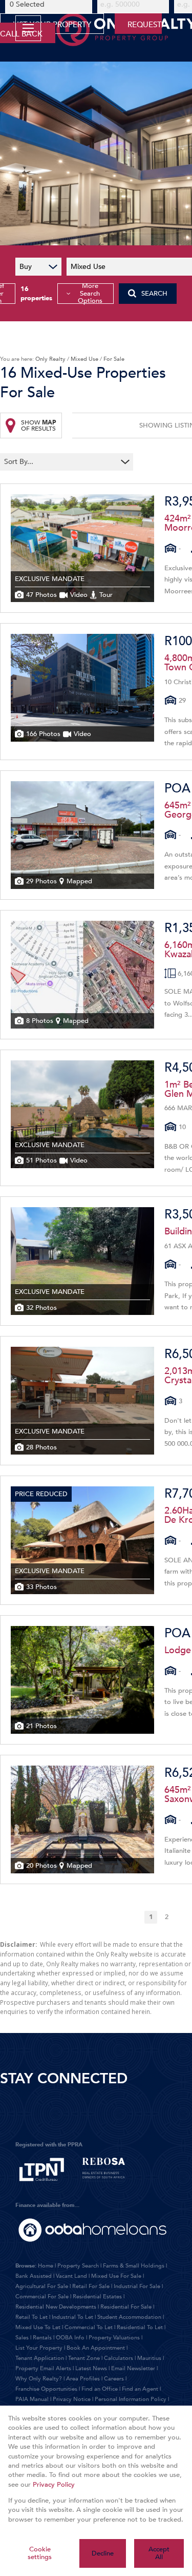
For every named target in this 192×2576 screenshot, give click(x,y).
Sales (22, 2338)
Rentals (42, 2338)
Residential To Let (140, 2327)
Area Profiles (83, 2379)
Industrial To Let (72, 2317)
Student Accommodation (129, 2317)
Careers (114, 2379)
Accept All (159, 2553)
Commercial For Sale (42, 2297)
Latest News (91, 2368)
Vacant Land (71, 2276)
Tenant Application (40, 2358)
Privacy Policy (54, 2485)
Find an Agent (140, 2389)
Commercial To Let (89, 2327)
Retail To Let (31, 2317)
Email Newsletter (133, 2368)
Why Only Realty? (39, 2379)
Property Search (78, 2266)
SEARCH (154, 294)
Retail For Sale (91, 2286)
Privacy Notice (72, 2399)
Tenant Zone (84, 2358)
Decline (103, 2553)
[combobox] (60, 462)
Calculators (119, 2358)
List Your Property (39, 2348)
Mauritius (149, 2358)
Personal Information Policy (131, 2399)
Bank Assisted (34, 2276)
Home (46, 2266)
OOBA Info (70, 2338)
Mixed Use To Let (38, 2327)
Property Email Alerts (43, 2368)
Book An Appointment (96, 2348)
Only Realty (50, 359)
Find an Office (100, 2389)
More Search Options (90, 294)
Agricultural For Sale (42, 2286)
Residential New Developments (56, 2307)
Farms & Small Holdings (134, 2266)
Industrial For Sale (137, 2286)
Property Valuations (114, 2338)
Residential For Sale (126, 2307)
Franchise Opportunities (46, 2389)
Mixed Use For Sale (116, 2276)
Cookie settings (40, 2553)
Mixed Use (84, 359)
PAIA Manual (32, 2399)
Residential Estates (97, 2297)
